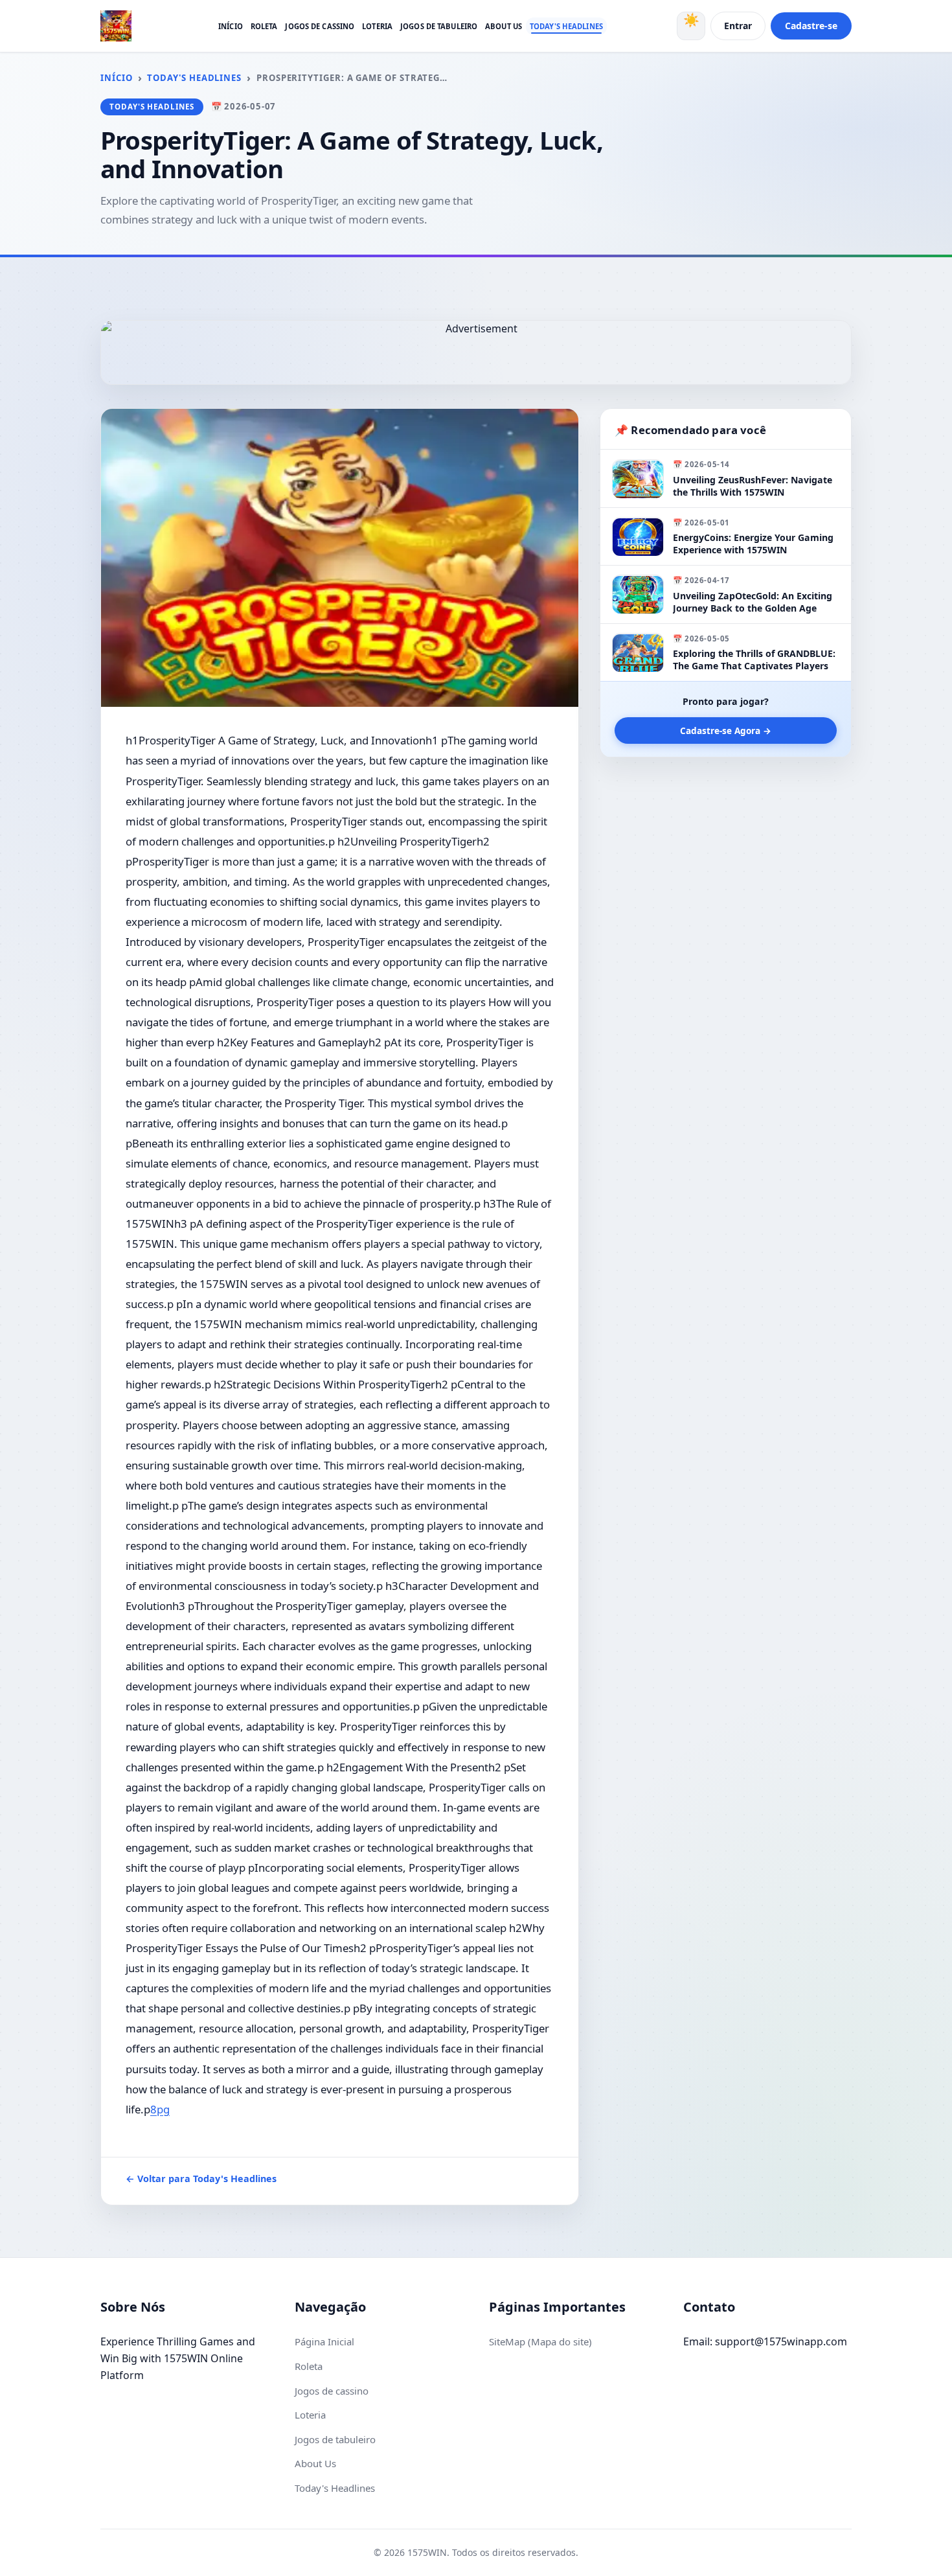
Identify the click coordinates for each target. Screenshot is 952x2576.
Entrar (738, 26)
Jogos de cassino (320, 26)
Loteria (377, 26)
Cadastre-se (811, 26)
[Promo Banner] (476, 352)
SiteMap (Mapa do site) (540, 2341)
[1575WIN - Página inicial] (116, 26)
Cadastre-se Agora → (726, 731)
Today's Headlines (566, 26)
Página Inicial (324, 2341)
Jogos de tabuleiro (439, 26)
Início (231, 26)
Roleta (264, 26)
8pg (160, 2109)
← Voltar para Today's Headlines (201, 2179)
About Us (504, 26)
